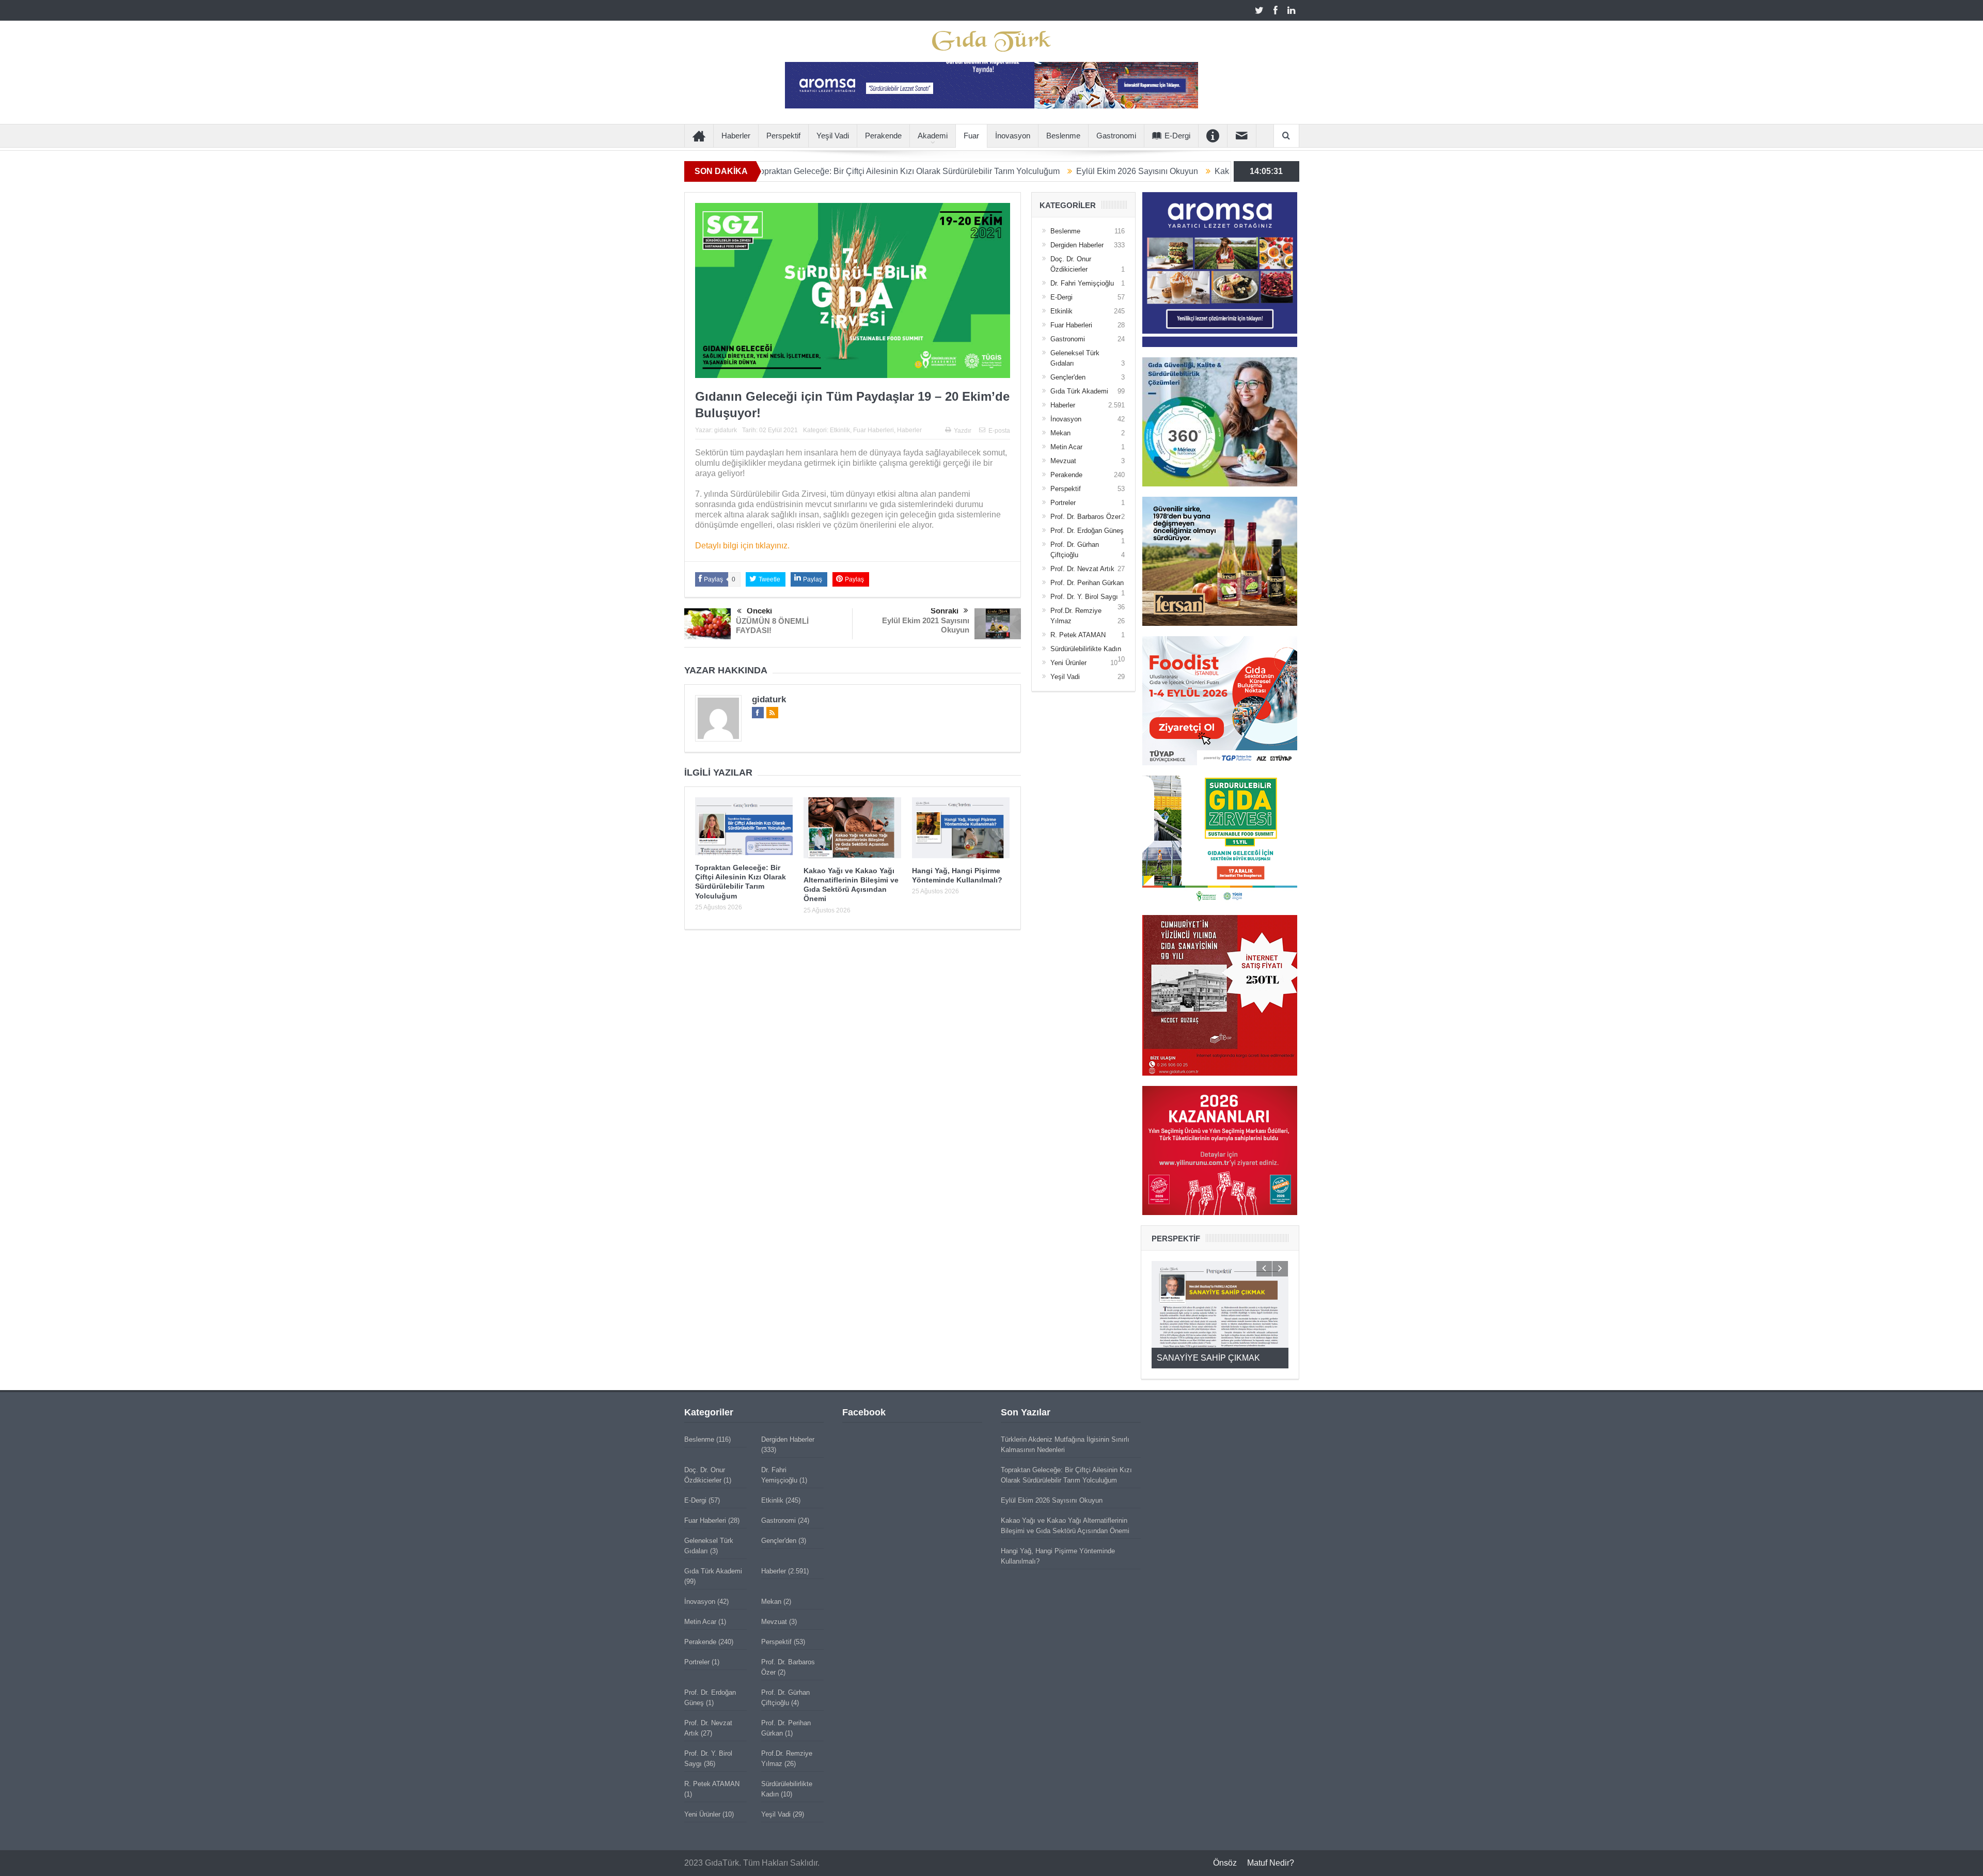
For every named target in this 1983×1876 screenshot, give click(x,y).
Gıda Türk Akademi (1079, 391)
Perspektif (783, 136)
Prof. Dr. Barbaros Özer (1085, 517)
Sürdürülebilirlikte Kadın (1086, 649)
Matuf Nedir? (1271, 1863)
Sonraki (945, 611)
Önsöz (1225, 1863)
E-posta (999, 431)
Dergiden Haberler (1077, 245)
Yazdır (963, 431)
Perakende (883, 136)
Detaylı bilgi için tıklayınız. (742, 546)
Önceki (759, 611)
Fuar (971, 136)
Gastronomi (1116, 136)
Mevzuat (1063, 461)
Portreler (1063, 503)
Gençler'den (1068, 377)
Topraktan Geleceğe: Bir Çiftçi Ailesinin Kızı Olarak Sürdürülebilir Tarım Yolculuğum (777, 171)
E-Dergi (1177, 136)
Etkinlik (840, 430)
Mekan (1060, 433)
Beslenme (1063, 136)
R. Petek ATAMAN (1078, 635)
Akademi (933, 136)
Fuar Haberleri (874, 430)
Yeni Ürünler (1068, 663)
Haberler (736, 136)
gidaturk (726, 430)
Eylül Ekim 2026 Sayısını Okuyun (1007, 171)
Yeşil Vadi (833, 136)
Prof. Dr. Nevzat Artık (1082, 569)
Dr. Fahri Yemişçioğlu (1082, 283)
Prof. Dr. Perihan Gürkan (1087, 583)
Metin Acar (1066, 447)
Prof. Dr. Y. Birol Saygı (1084, 597)
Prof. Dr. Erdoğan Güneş (1087, 531)
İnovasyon (1013, 136)
